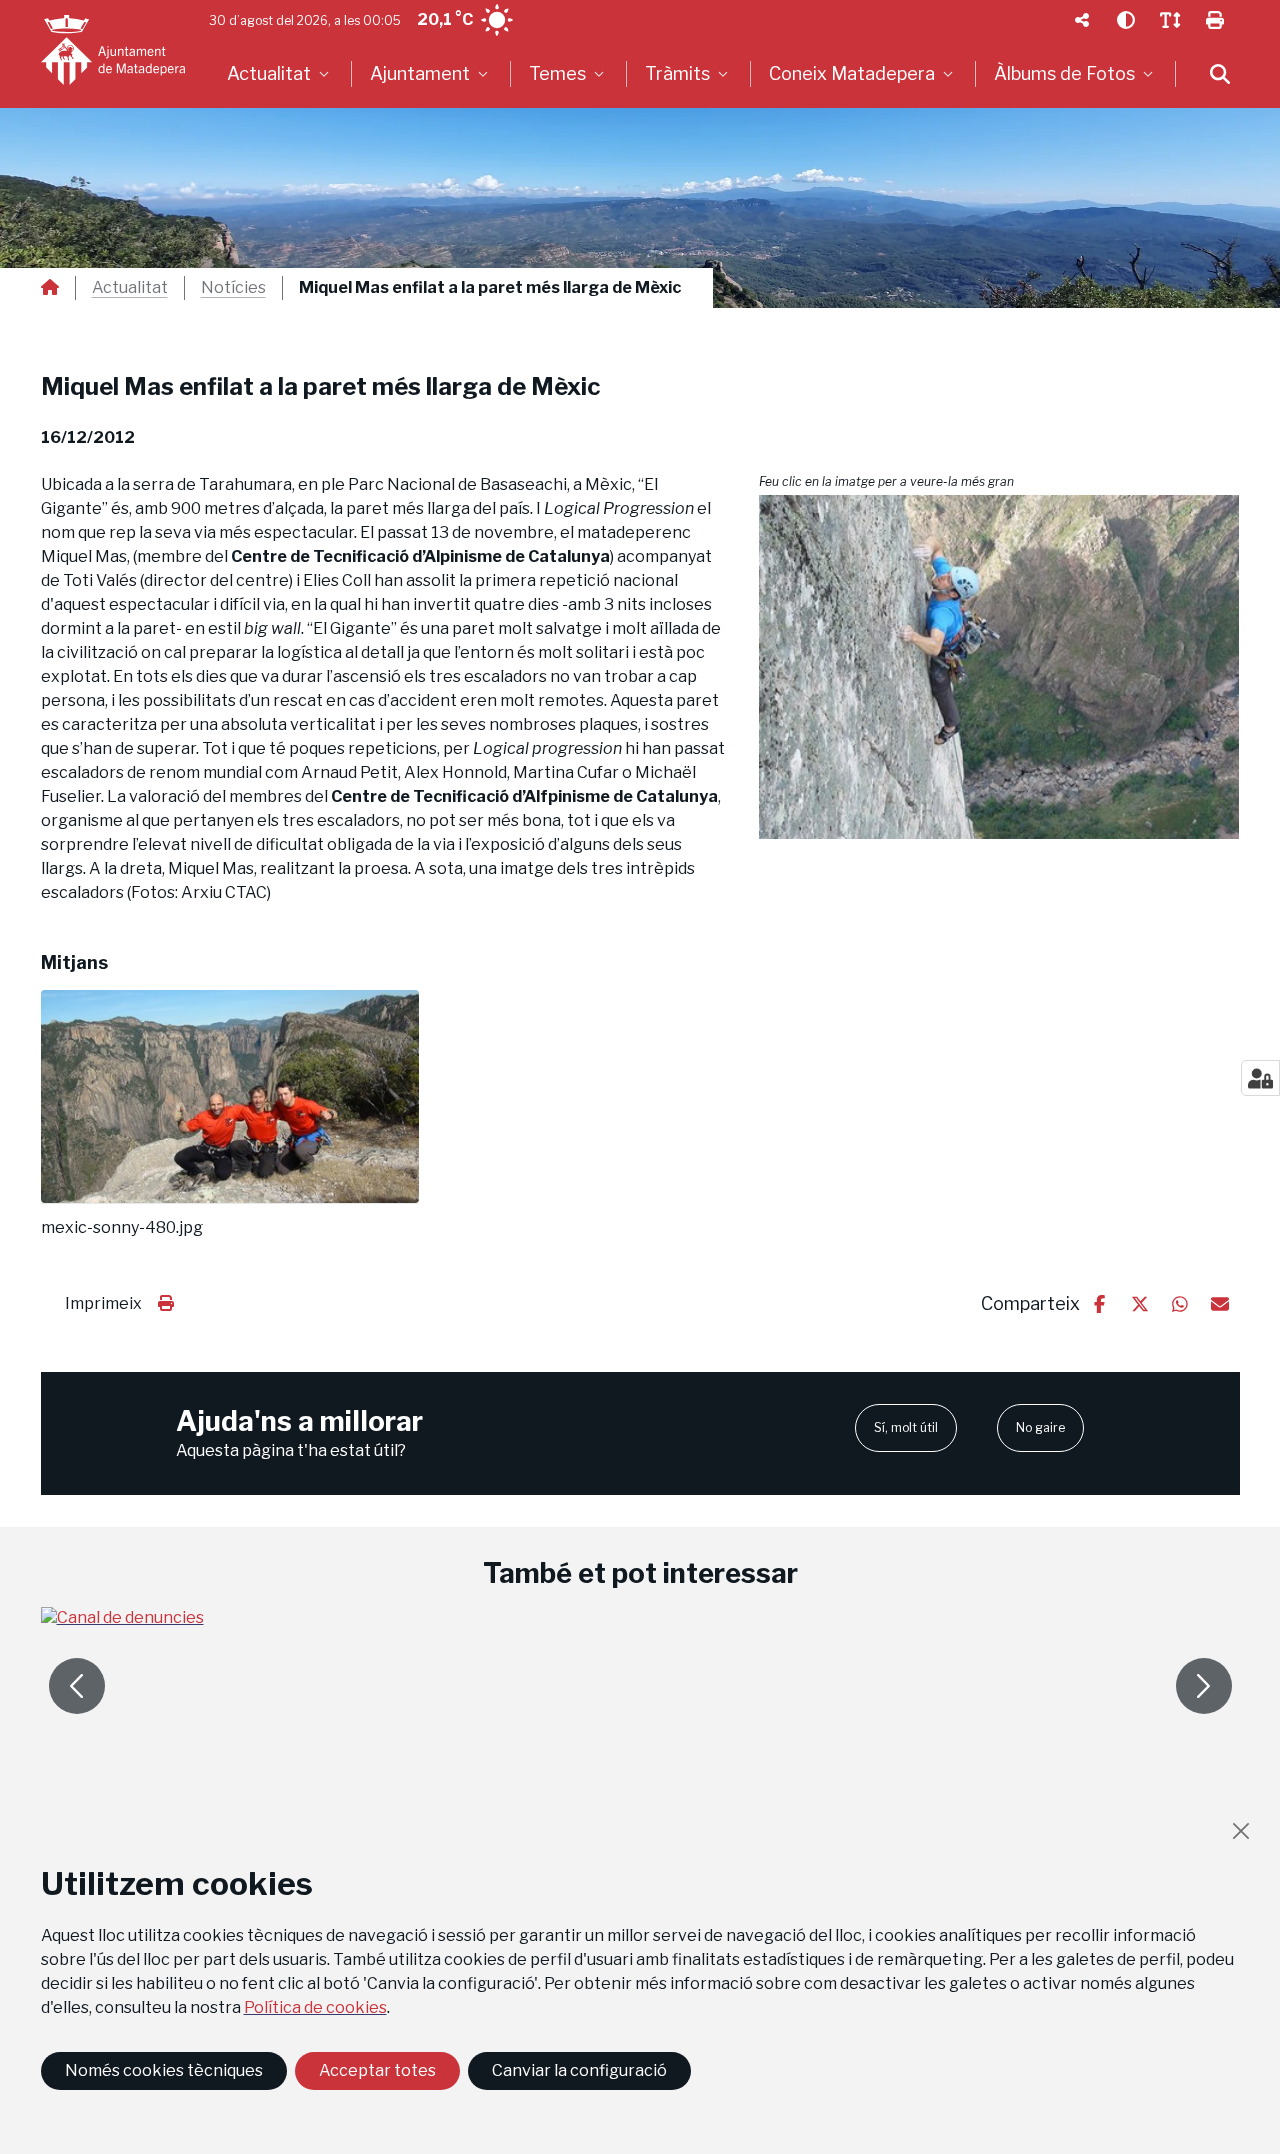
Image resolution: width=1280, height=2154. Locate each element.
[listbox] (280, 74)
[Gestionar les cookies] (1260, 1078)
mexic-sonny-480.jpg (122, 1228)
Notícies (233, 288)
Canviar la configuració (579, 2070)
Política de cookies (315, 2007)
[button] (999, 667)
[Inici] (113, 50)
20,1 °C (445, 19)
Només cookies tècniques (164, 2070)
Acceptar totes (377, 2070)
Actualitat (130, 288)
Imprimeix (103, 1303)
